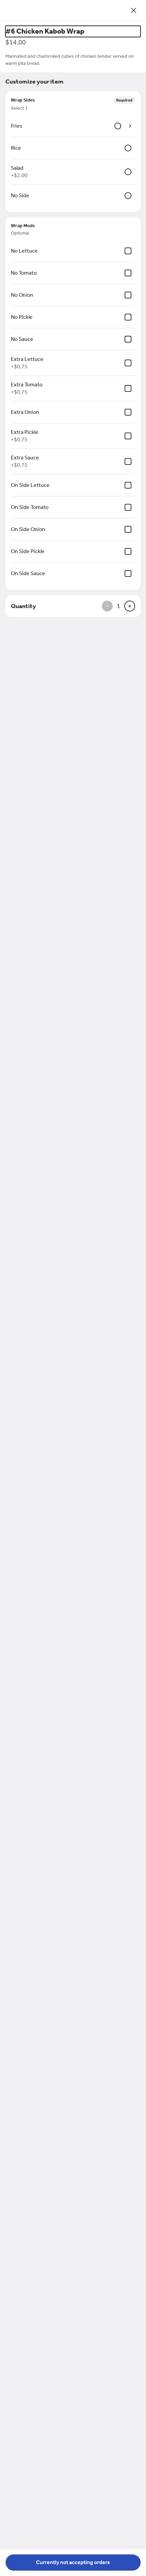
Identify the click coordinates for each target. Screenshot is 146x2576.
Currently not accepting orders (73, 2562)
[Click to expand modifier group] (130, 126)
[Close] (134, 10)
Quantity (23, 606)
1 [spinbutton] (118, 606)
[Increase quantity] (130, 606)
